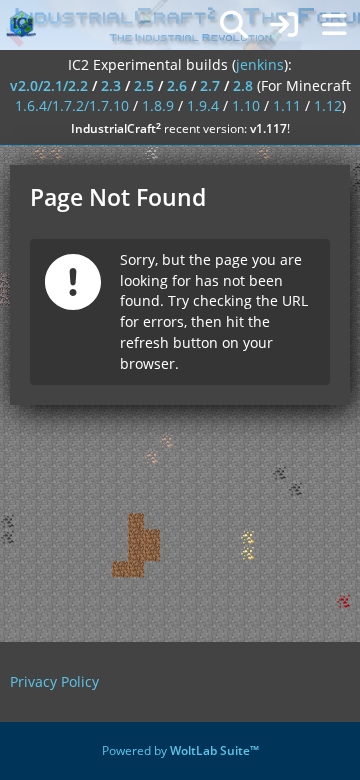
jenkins (260, 64)
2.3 (111, 85)
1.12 (328, 105)
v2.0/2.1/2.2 (49, 85)
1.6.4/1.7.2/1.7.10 (72, 105)
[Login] (284, 25)
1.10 (246, 105)
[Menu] (334, 25)
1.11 (287, 105)
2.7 (210, 85)
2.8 (243, 85)
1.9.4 (203, 105)
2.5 (144, 85)
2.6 (177, 85)
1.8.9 (158, 105)
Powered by (180, 750)
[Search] (234, 25)
